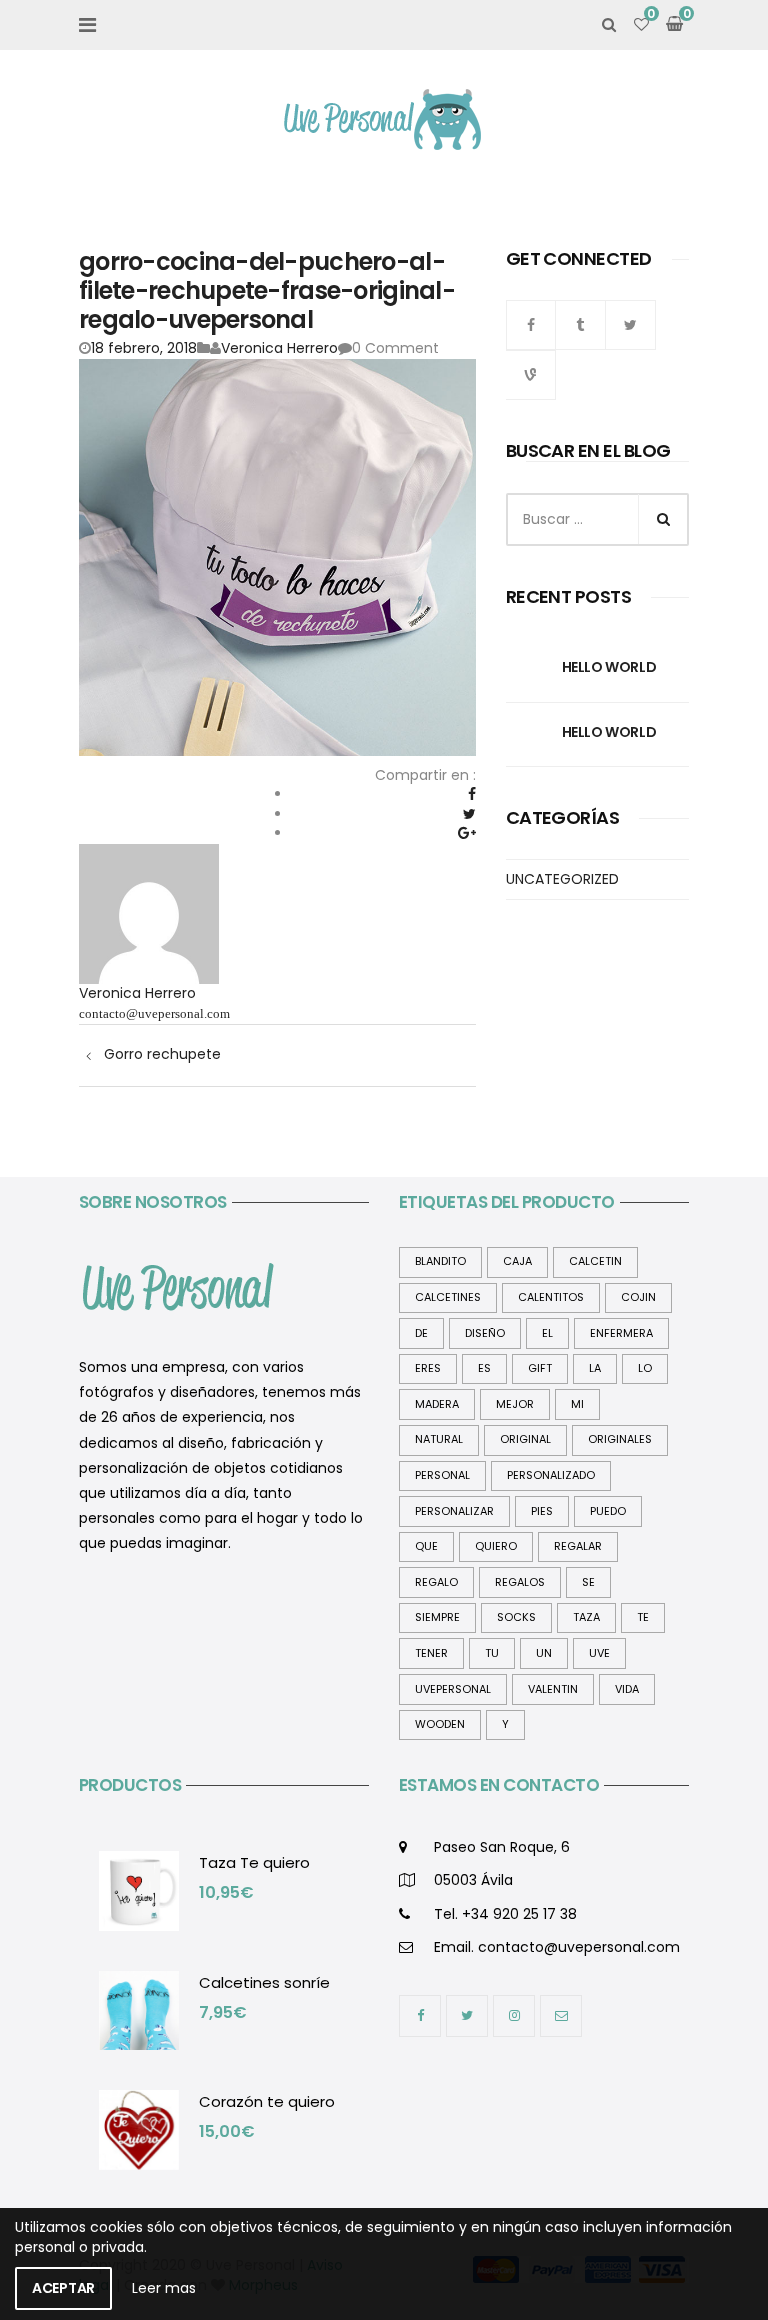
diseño (485, 1333)
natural (439, 1439)
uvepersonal (453, 1689)
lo (645, 1368)
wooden (440, 1724)
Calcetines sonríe (264, 1982)
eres (428, 1368)
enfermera (621, 1333)
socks (516, 1617)
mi (577, 1404)
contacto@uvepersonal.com (154, 1013)
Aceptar (63, 2288)
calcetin (595, 1261)
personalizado (551, 1475)
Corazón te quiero (267, 2101)
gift (540, 1368)
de (421, 1333)
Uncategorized (562, 879)
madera (437, 1404)
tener (431, 1653)
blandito (440, 1261)
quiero (496, 1546)
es (484, 1368)
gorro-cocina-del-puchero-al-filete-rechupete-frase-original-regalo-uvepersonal (267, 290)
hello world (609, 667)
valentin (553, 1689)
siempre (437, 1617)
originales (620, 1439)
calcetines (448, 1297)
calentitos (551, 1297)
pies (542, 1511)
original (525, 1439)
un (544, 1653)
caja (517, 1261)
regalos (520, 1582)
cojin (638, 1297)
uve (599, 1653)
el (547, 1333)
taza (586, 1617)
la (595, 1368)
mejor (515, 1404)
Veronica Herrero (279, 348)
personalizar (454, 1511)
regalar (578, 1546)
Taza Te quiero (254, 1862)
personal (442, 1475)
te (643, 1617)
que (426, 1546)
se (588, 1582)
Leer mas (164, 2288)
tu (492, 1653)
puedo (608, 1511)
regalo (436, 1582)
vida (627, 1689)
